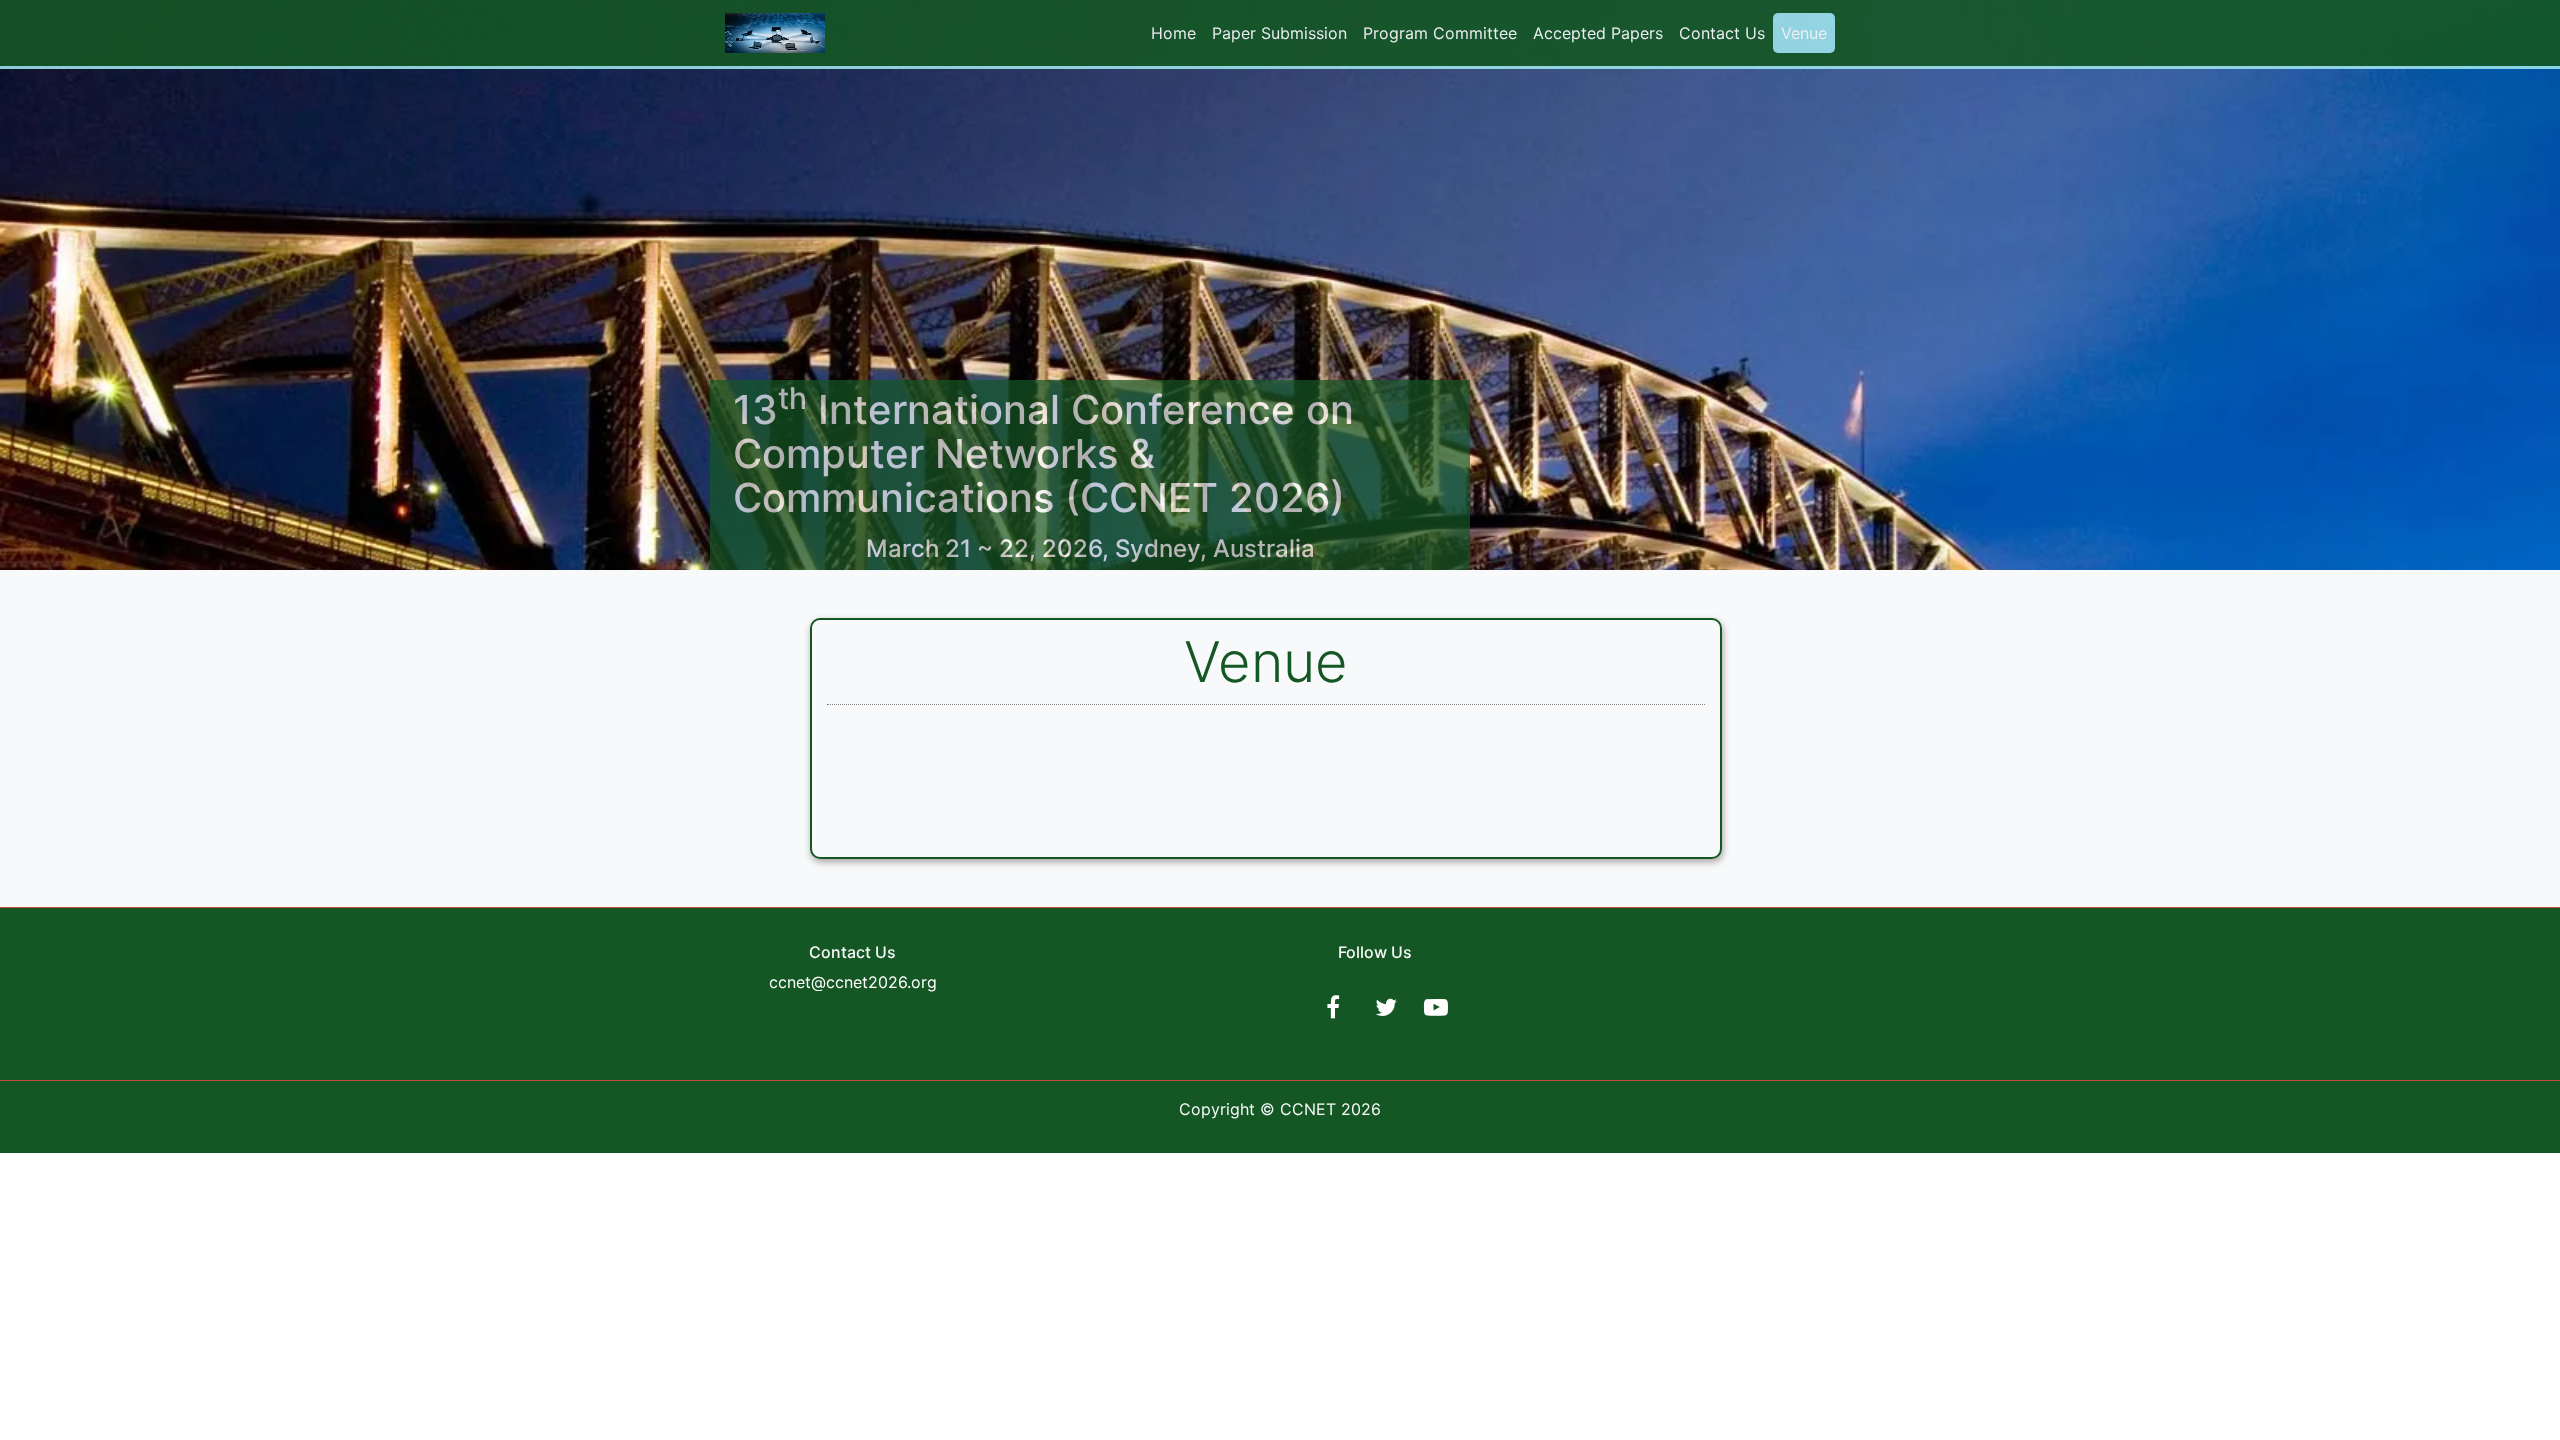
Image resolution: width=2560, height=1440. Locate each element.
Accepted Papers (1598, 33)
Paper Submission (1279, 33)
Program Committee (1440, 33)
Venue (1804, 33)
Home (1173, 33)
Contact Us (1722, 33)
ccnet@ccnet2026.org (853, 982)
